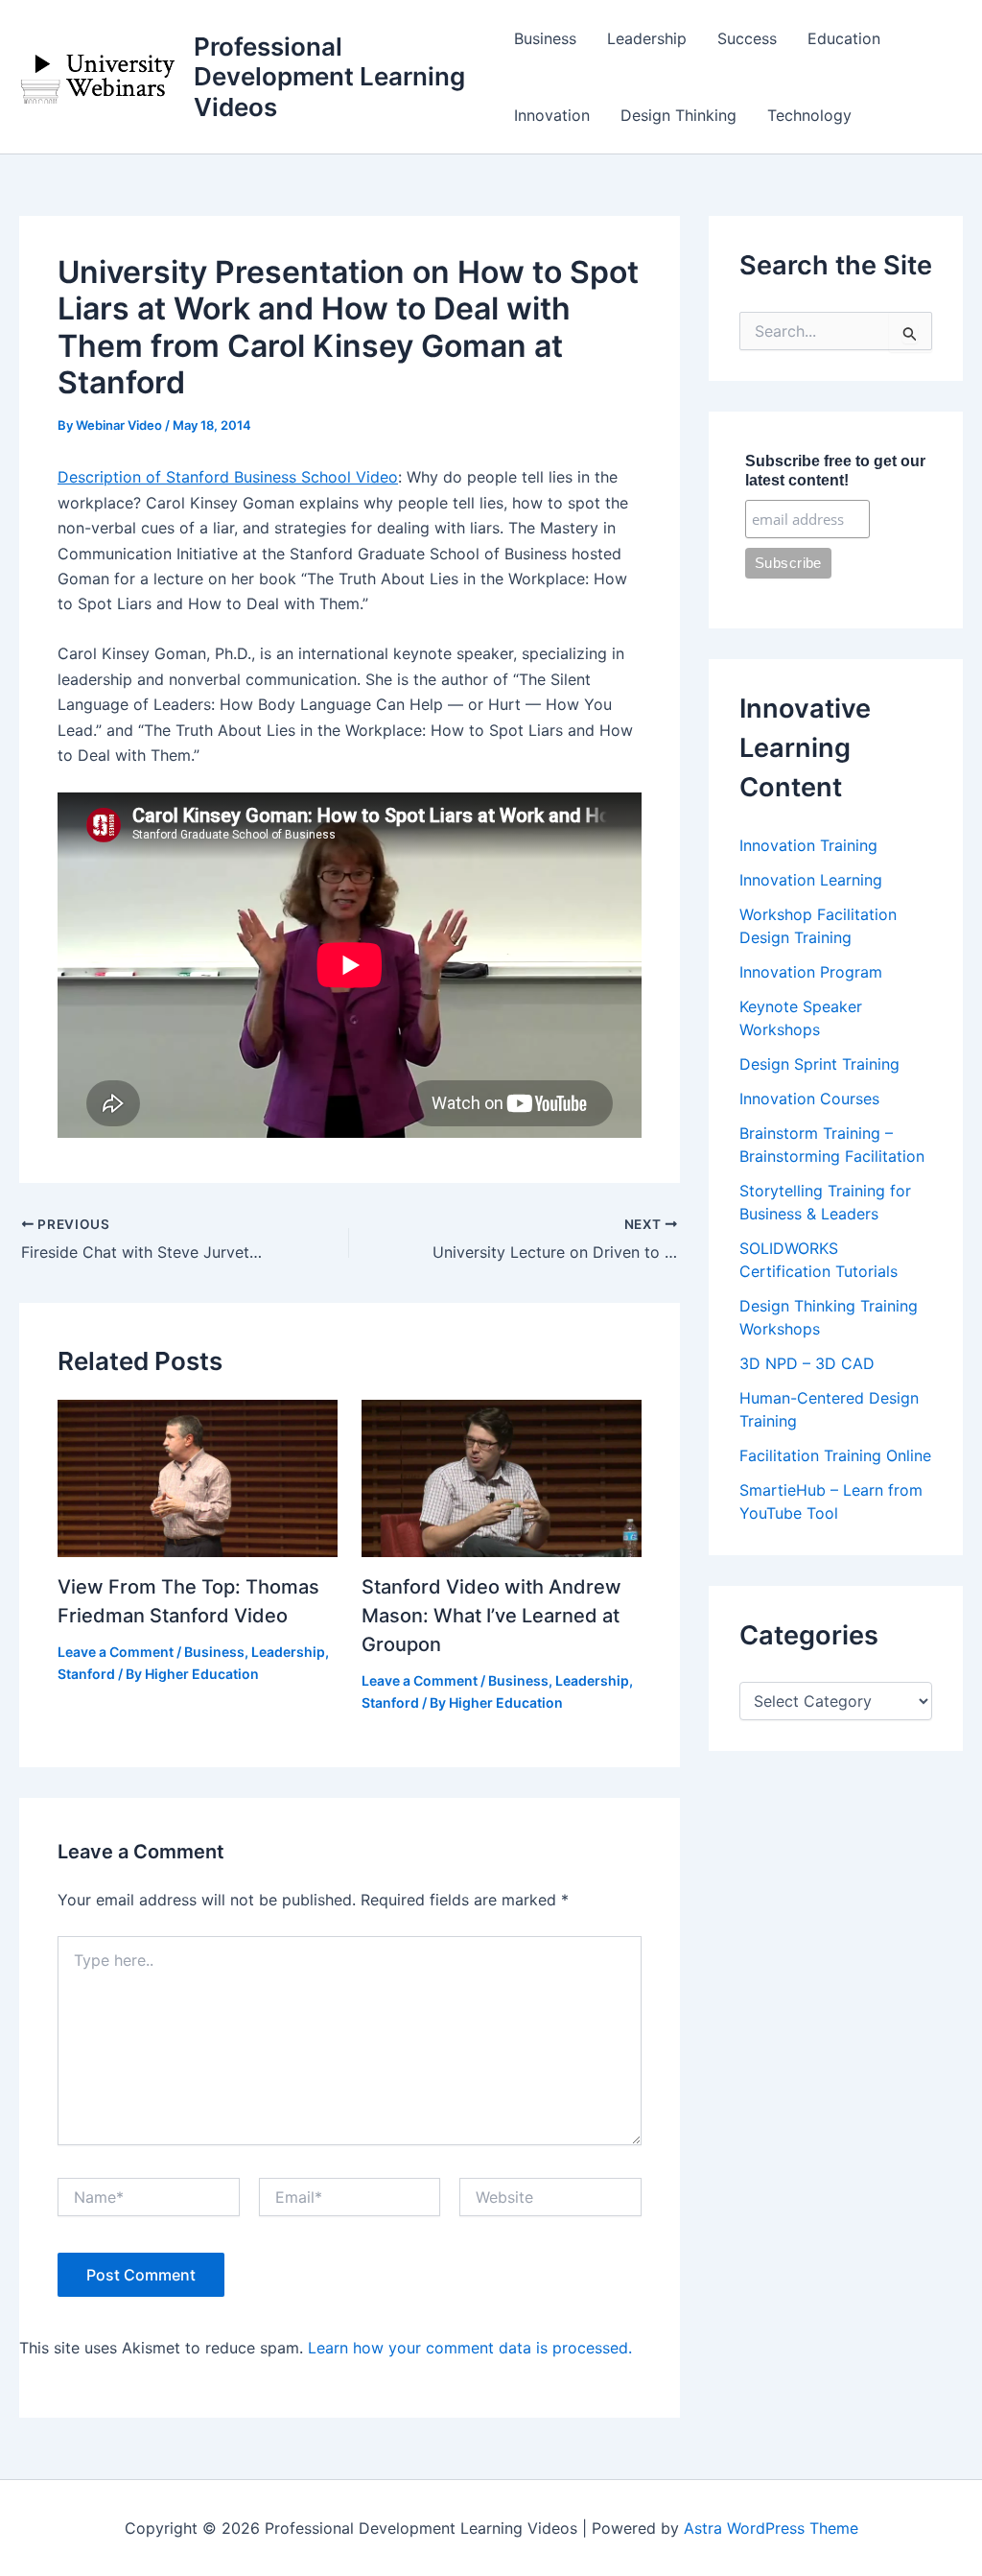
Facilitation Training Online (835, 1455)
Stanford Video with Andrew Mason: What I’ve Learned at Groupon (491, 1616)
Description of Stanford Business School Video (228, 477)
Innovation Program (811, 972)
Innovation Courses (809, 1099)
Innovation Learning (811, 880)
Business (545, 38)
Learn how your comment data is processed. (470, 2348)
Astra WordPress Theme (771, 2528)
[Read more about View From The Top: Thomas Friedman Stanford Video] (198, 1477)
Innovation (552, 115)
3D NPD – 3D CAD (807, 1363)
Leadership (647, 38)
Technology (809, 115)
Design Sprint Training (819, 1064)
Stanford (86, 1674)
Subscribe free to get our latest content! (835, 471)
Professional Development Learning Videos (329, 76)
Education (844, 38)
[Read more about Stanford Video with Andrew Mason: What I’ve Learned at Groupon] (502, 1477)
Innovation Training (808, 845)
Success (747, 38)
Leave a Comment (116, 1652)
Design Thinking (678, 115)
